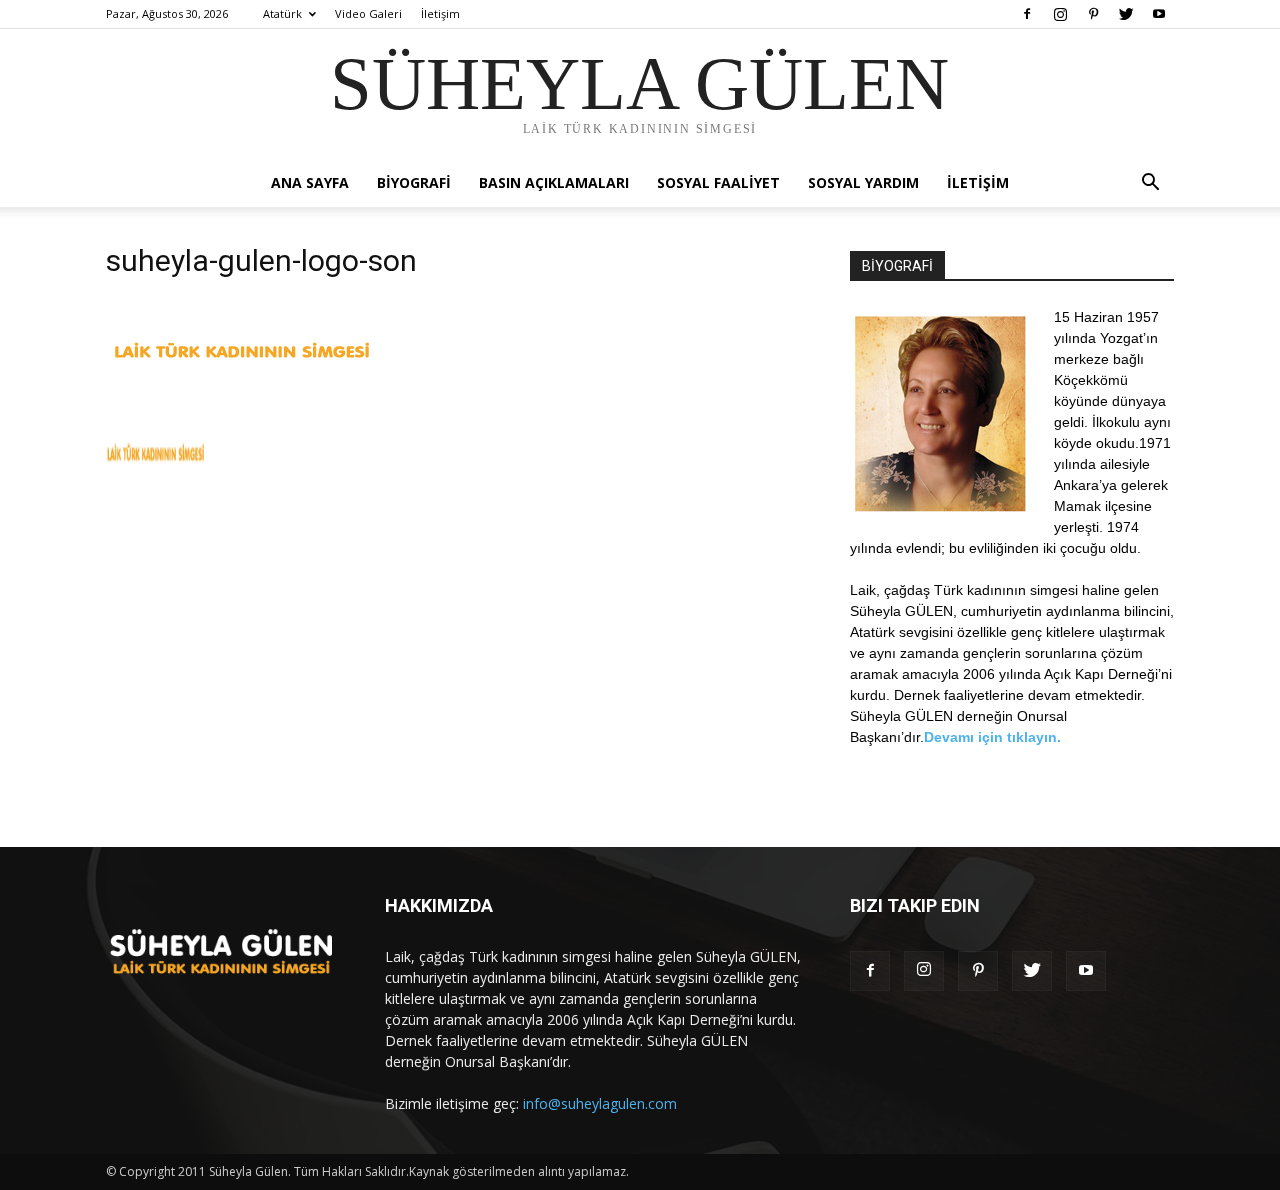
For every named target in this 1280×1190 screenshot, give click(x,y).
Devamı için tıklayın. (992, 737)
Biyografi (414, 182)
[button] (1150, 184)
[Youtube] (1159, 14)
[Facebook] (1027, 14)
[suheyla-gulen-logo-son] (242, 364)
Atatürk (282, 13)
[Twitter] (1126, 14)
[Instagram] (1060, 14)
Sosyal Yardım (863, 182)
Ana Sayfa (310, 182)
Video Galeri (368, 13)
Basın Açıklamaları (554, 182)
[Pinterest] (1093, 14)
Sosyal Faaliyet (718, 182)
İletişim (440, 13)
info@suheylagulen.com (600, 1103)
